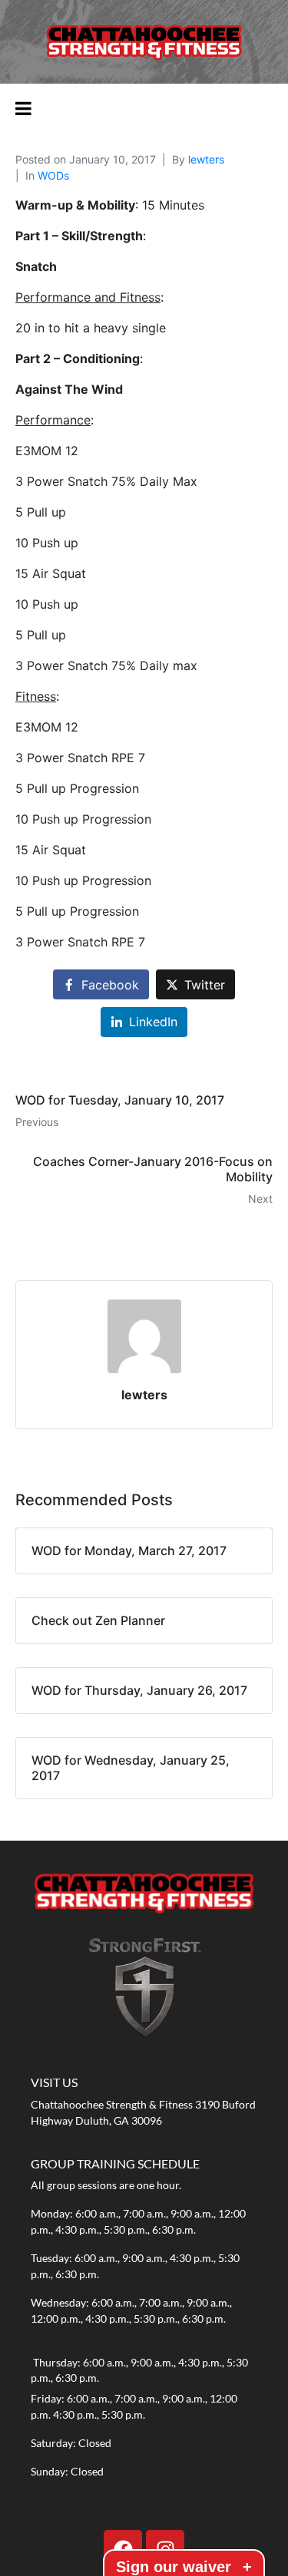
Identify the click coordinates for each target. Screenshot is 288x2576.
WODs (53, 175)
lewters (206, 159)
